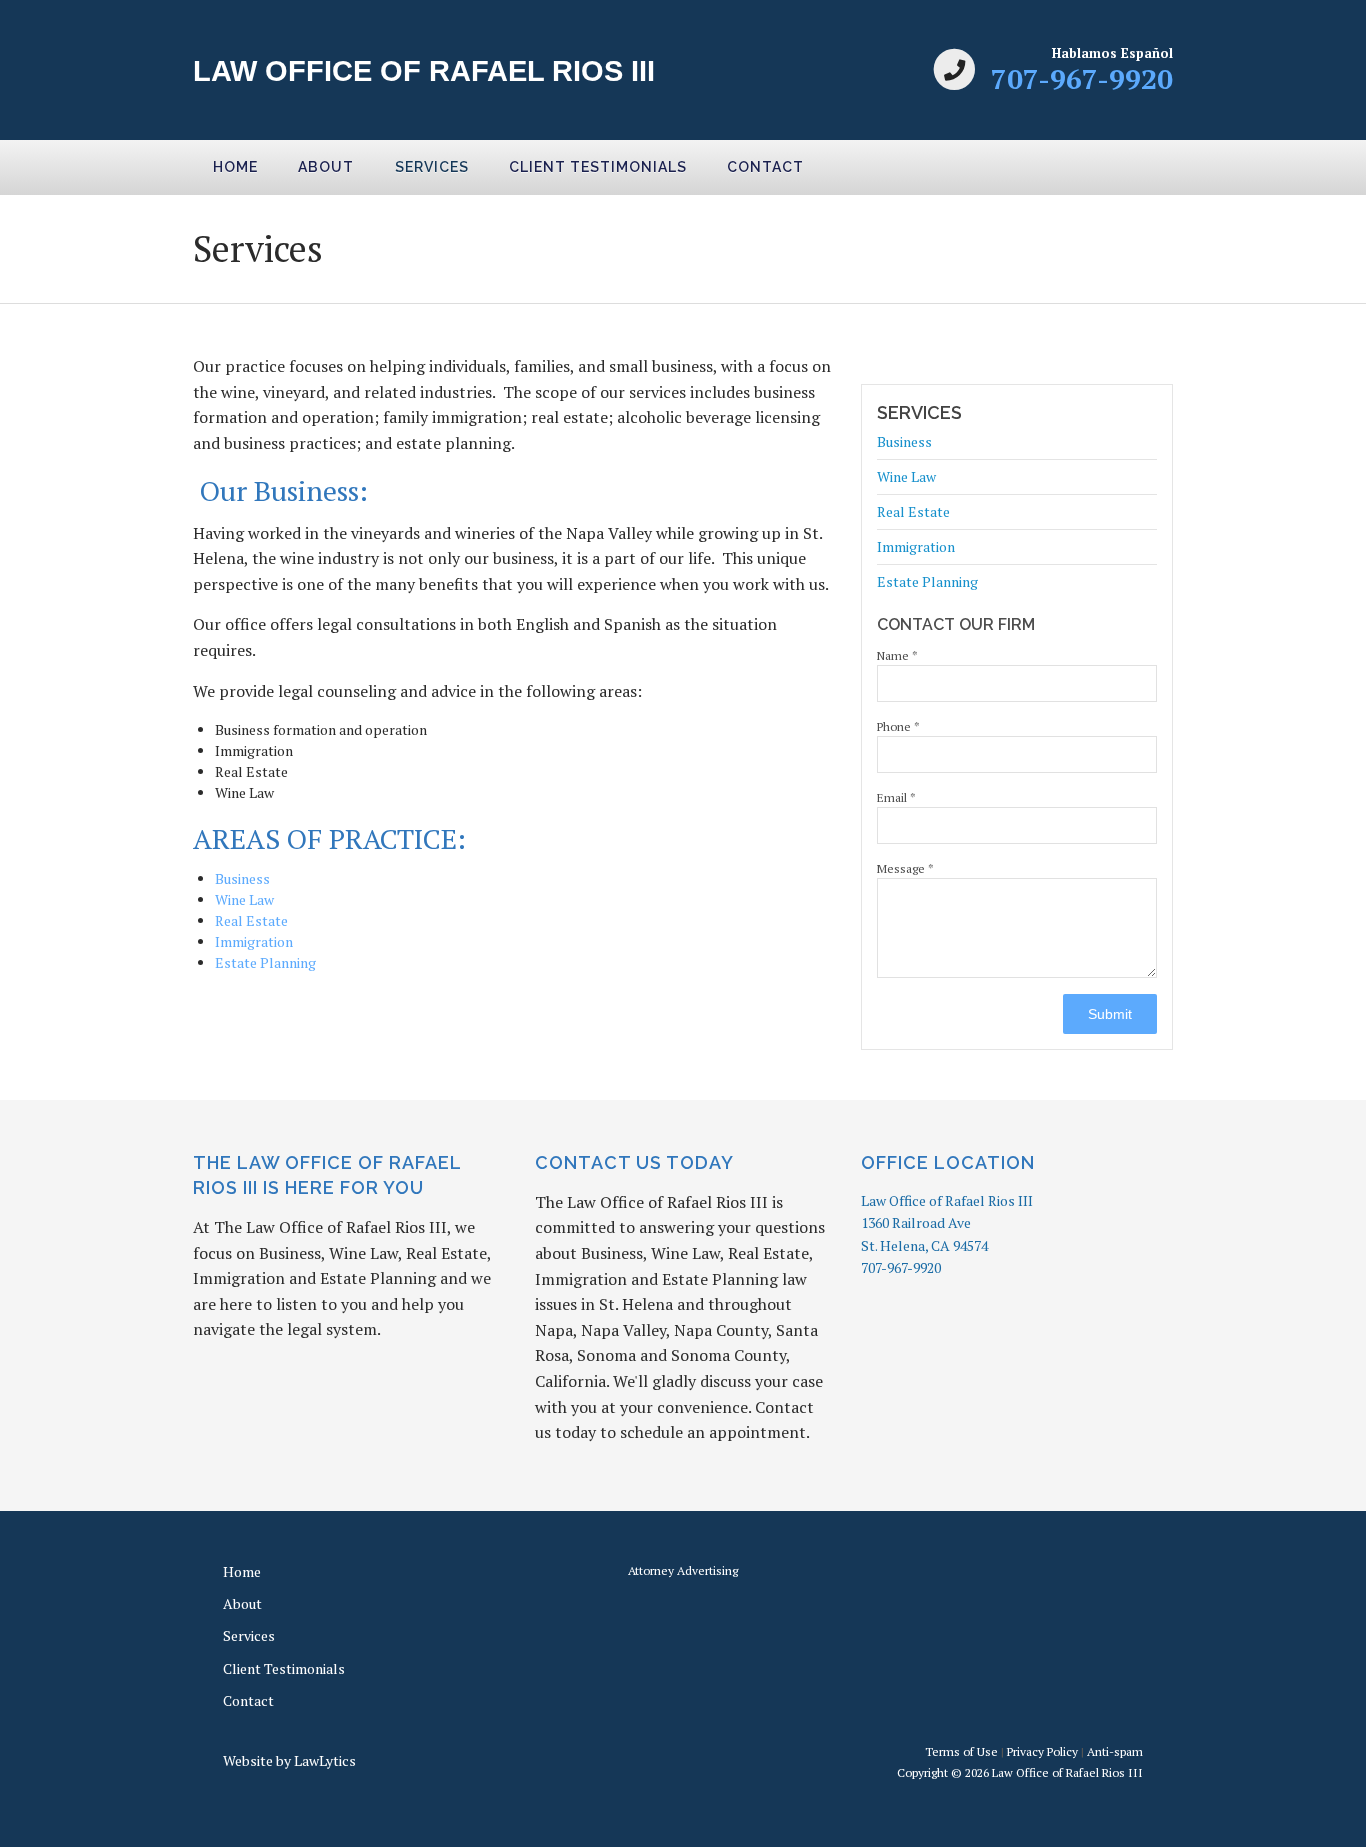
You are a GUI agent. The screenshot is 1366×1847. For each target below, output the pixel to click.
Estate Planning (265, 962)
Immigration (254, 941)
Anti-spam (1115, 1751)
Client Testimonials (598, 167)
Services (432, 167)
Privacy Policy (1042, 1751)
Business (242, 878)
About (326, 167)
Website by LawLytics (289, 1760)
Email (896, 797)
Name (897, 655)
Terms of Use (961, 1751)
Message (905, 868)
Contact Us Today (634, 1162)
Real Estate (251, 920)
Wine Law (244, 899)
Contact (765, 167)
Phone (898, 726)
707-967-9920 (1082, 78)
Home (235, 167)
